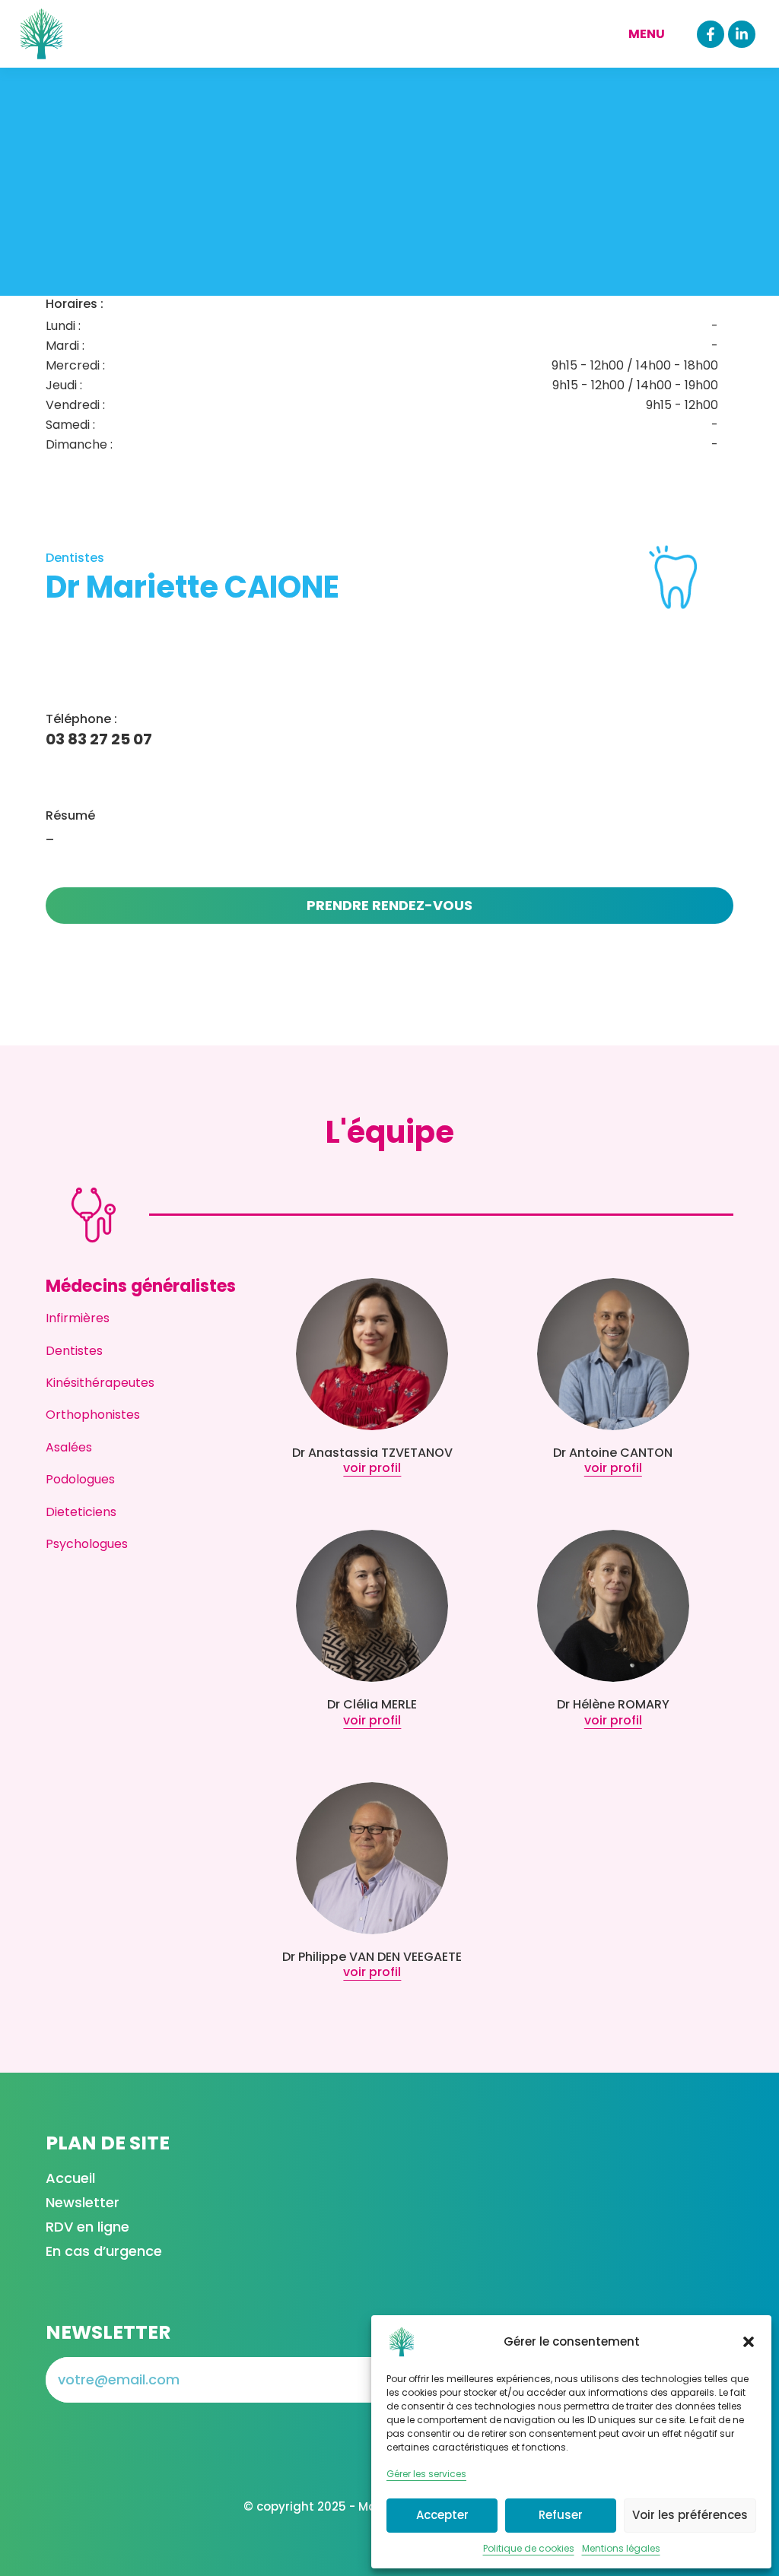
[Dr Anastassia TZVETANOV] (372, 1354)
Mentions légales (621, 2548)
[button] (749, 2342)
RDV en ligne (87, 2227)
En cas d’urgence (104, 2251)
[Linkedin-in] (742, 34)
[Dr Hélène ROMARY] (613, 1606)
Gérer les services (426, 2474)
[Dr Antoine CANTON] (613, 1354)
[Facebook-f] (711, 34)
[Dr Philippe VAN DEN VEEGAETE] (372, 1858)
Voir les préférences (690, 2515)
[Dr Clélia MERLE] (372, 1606)
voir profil (372, 1468)
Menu (647, 34)
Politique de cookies (529, 2548)
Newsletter (83, 2202)
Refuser (561, 2515)
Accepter (442, 2515)
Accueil (70, 2178)
